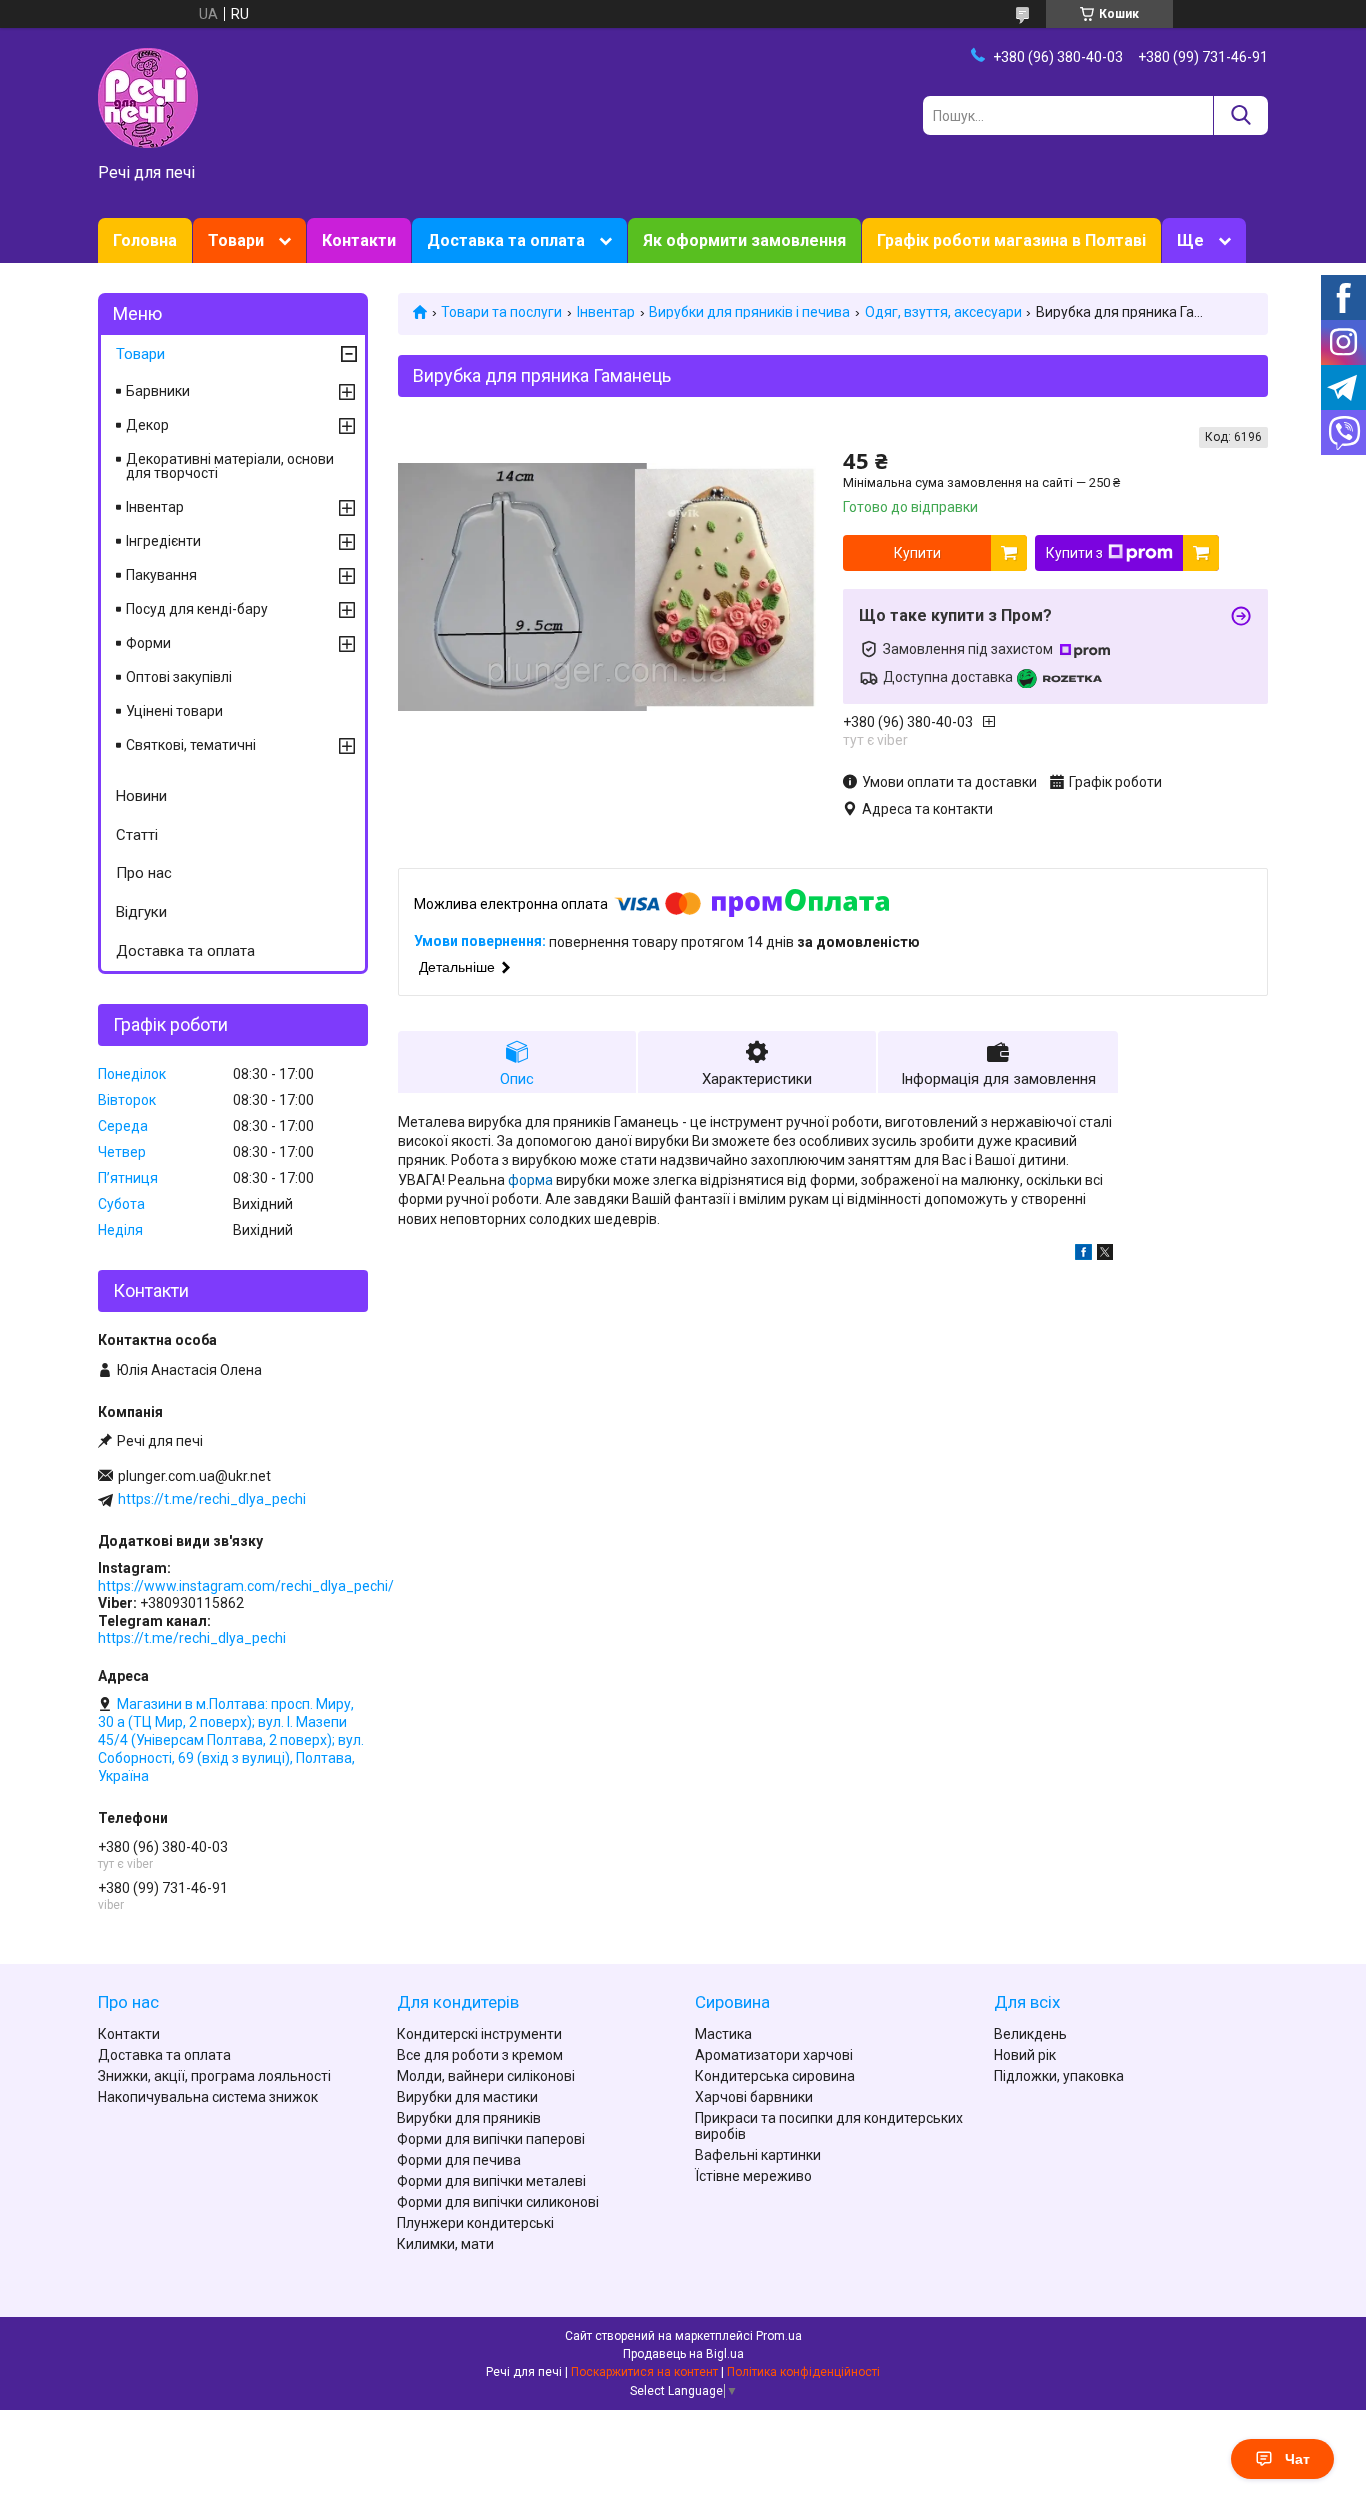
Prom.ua (779, 2336)
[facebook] (1083, 1255)
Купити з (1074, 553)
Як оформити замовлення (744, 240)
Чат (1297, 2459)
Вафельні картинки (758, 2155)
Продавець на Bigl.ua (683, 2354)
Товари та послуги (501, 312)
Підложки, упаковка (1059, 2076)
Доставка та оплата (506, 240)
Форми (148, 643)
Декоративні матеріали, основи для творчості (230, 466)
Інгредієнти (163, 541)
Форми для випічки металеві (491, 2181)
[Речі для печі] (148, 97)
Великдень (1030, 2034)
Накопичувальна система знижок (208, 2097)
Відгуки (141, 912)
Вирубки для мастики (467, 2097)
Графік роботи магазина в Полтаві (1011, 240)
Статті (137, 835)
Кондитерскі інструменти (479, 2034)
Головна (145, 240)
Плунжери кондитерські (475, 2223)
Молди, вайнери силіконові (486, 2076)
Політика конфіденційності (803, 2372)
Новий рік (1025, 2055)
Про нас (144, 873)
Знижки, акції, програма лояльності (214, 2076)
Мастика (723, 2034)
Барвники (158, 391)
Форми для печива (459, 2160)
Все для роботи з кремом (480, 2055)
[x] (1105, 1255)
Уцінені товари (174, 711)
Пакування (161, 575)
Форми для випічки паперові (491, 2139)
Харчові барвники (754, 2097)
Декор (147, 425)
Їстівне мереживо (753, 2176)
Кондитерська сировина (775, 2076)
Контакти (359, 240)
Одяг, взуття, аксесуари (943, 312)
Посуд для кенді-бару (197, 609)
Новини (141, 796)
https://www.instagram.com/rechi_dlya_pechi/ (246, 1586)
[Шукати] (1240, 115)
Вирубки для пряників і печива (749, 312)
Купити (917, 553)
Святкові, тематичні (191, 745)
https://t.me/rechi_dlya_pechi (212, 1499)
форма (530, 1180)
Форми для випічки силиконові (498, 2202)
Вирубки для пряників (469, 2118)
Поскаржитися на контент (644, 2372)
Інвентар (606, 312)
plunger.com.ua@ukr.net (194, 1476)
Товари (236, 240)
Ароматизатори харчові (774, 2055)
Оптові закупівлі (179, 677)
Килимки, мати (445, 2244)
